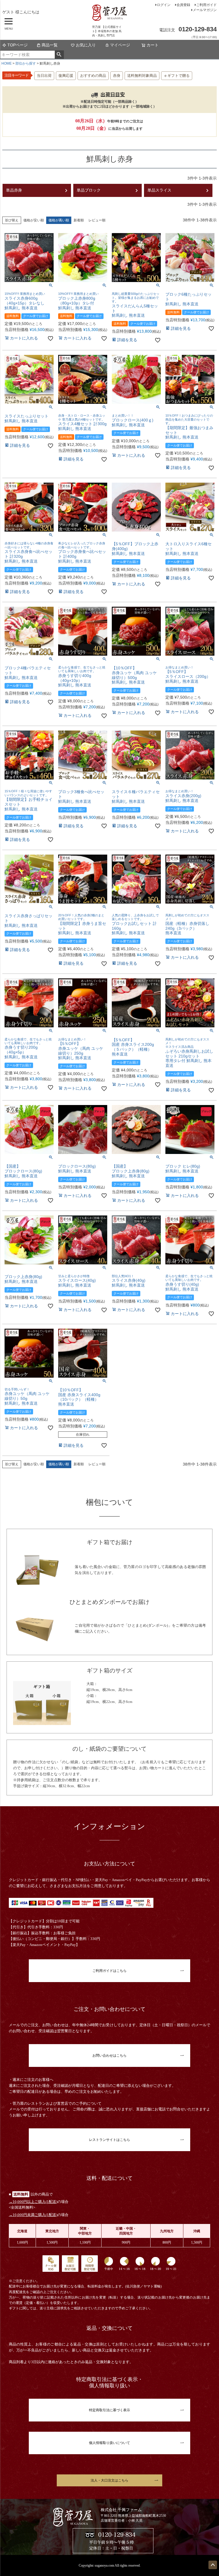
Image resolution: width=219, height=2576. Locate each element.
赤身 (117, 76)
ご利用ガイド (206, 5)
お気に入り (86, 45)
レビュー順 (97, 220)
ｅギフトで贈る (177, 76)
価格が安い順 (34, 220)
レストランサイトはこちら (109, 2140)
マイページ (120, 45)
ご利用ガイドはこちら (109, 1971)
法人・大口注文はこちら (109, 2480)
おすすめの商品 (93, 76)
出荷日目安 (113, 95)
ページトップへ (213, 2565)
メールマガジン (205, 10)
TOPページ (18, 45)
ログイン (164, 5)
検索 (59, 55)
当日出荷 (44, 76)
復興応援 (66, 76)
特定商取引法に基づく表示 (109, 2410)
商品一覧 (50, 45)
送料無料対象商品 (142, 76)
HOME (7, 63)
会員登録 (183, 5)
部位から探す (26, 63)
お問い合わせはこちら (109, 2056)
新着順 (79, 220)
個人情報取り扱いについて (109, 2443)
